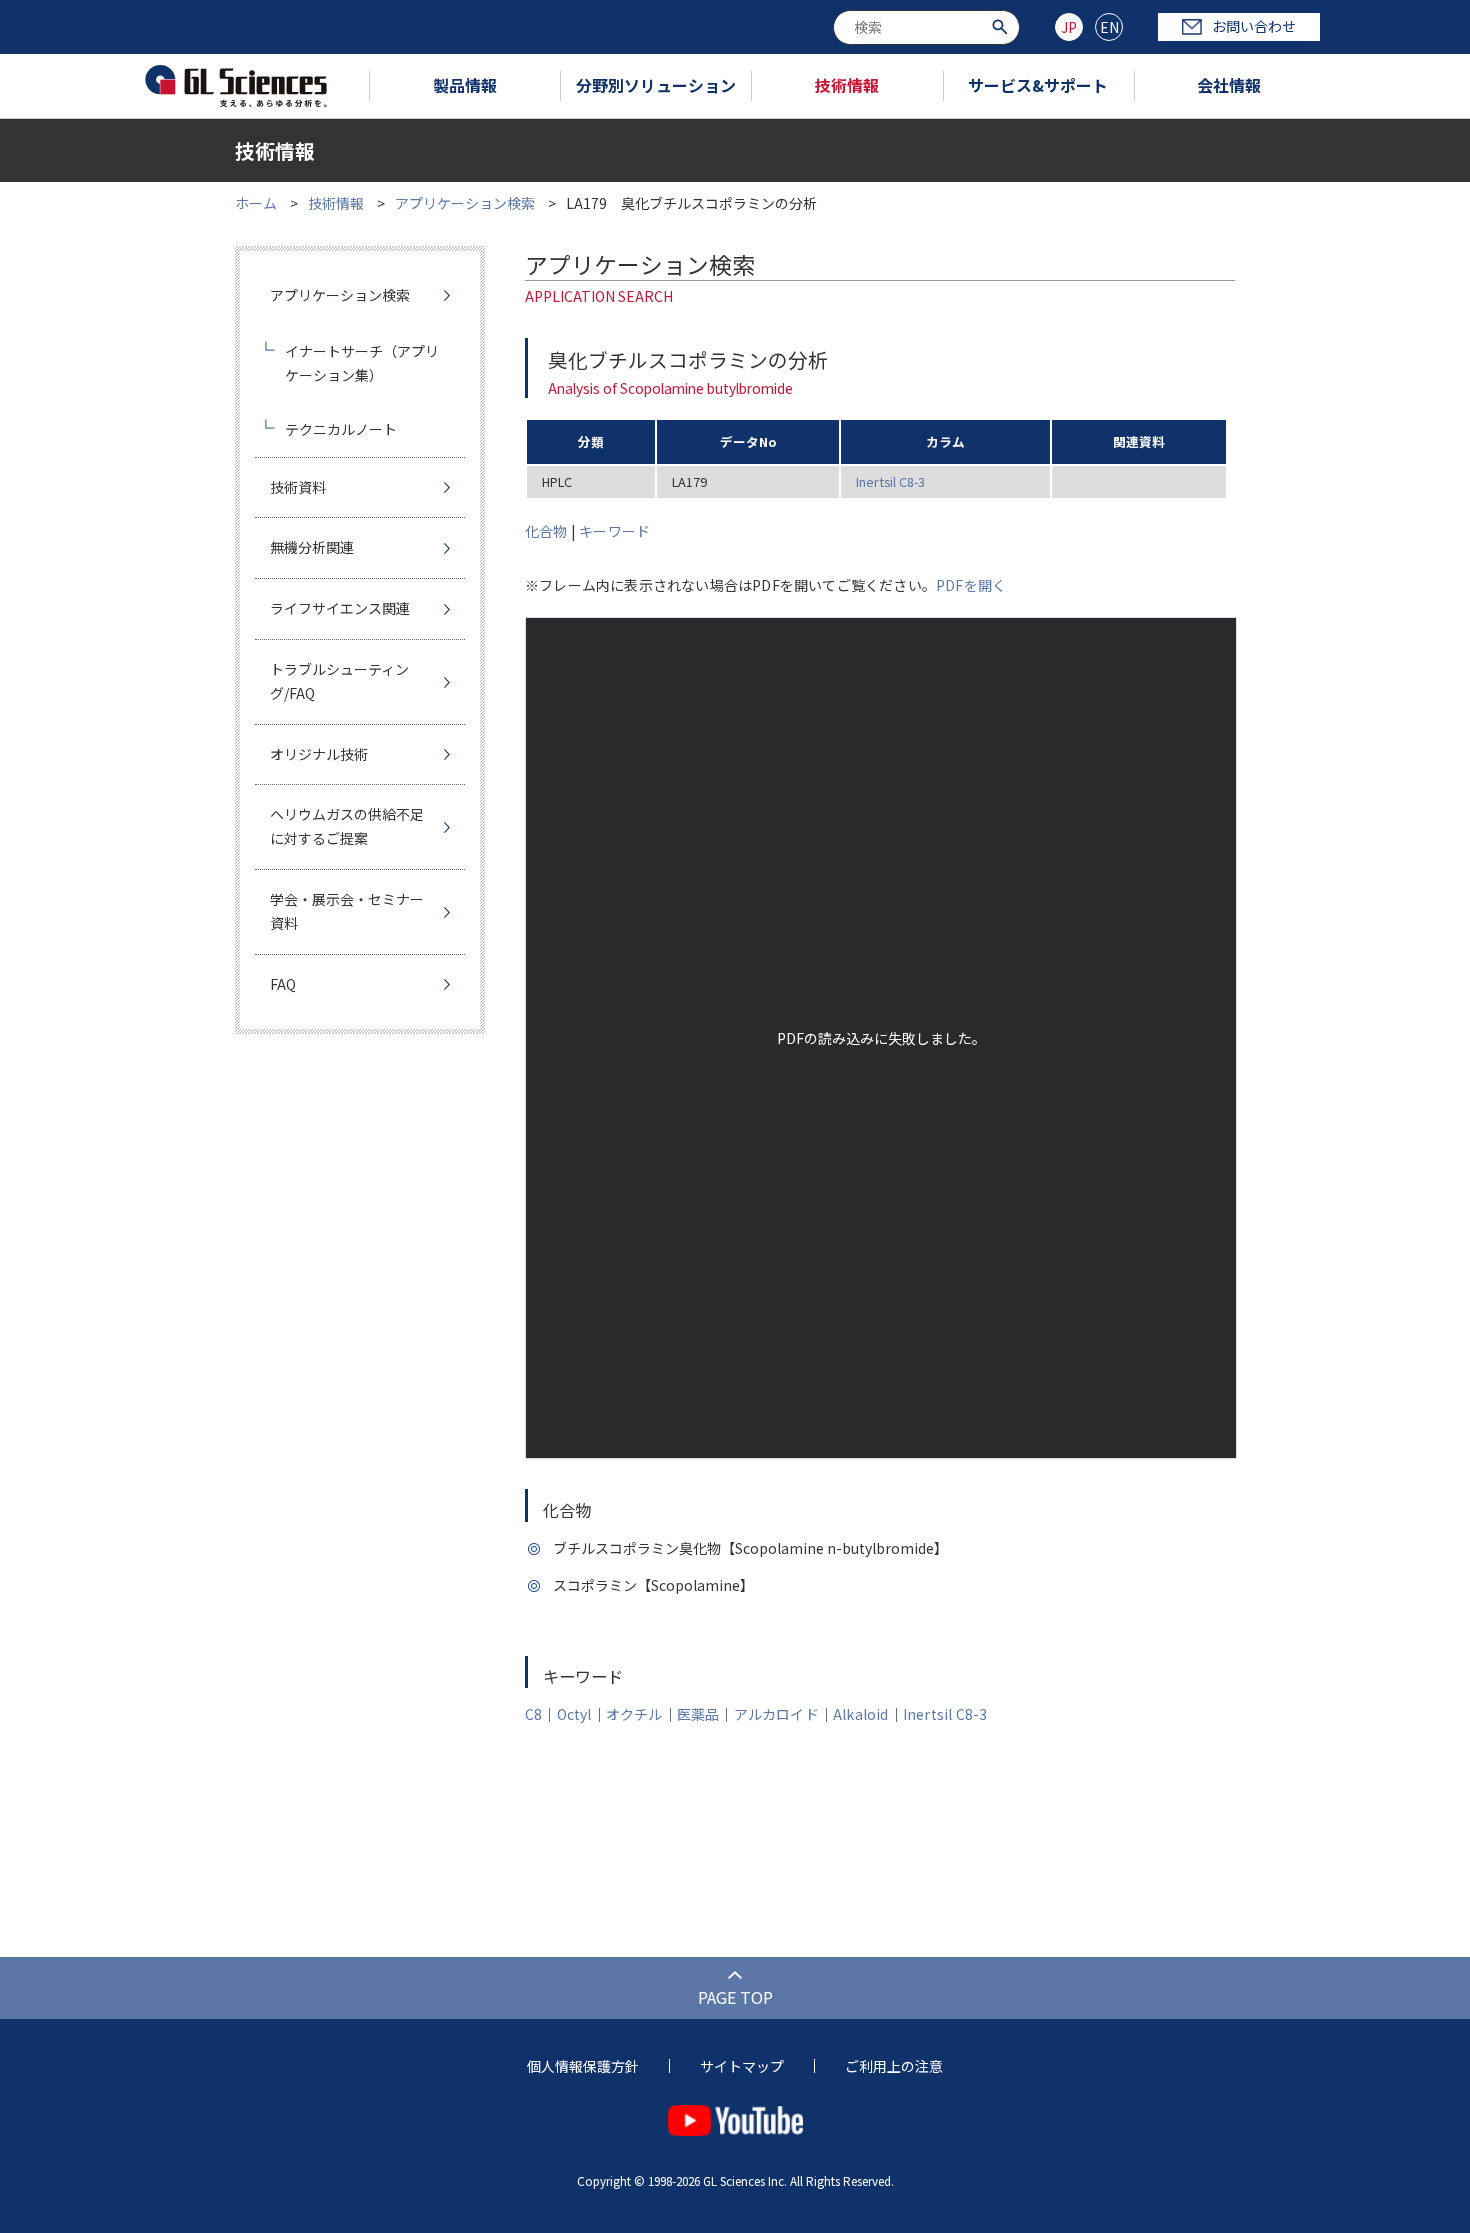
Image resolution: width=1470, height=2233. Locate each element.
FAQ (283, 984)
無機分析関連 (312, 547)
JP (1069, 27)
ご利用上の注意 (894, 2066)
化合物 (546, 531)
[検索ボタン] (1002, 25)
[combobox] (926, 27)
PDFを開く (971, 585)
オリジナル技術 (319, 754)
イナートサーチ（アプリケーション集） (362, 363)
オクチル (634, 1714)
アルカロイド (776, 1714)
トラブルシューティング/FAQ (339, 681)
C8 (533, 1714)
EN (1109, 27)
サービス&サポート (1038, 85)
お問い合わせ (1254, 26)
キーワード (614, 531)
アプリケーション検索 (465, 203)
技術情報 (847, 85)
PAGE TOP (735, 1997)
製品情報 (465, 85)
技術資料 (298, 487)
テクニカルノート (341, 429)
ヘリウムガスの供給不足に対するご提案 (347, 826)
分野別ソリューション (656, 85)
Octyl (574, 1714)
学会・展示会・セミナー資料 (347, 911)
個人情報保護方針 (583, 2066)
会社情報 (1229, 85)
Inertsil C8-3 (890, 481)
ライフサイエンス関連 (340, 608)
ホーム (256, 203)
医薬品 (698, 1714)
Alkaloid (861, 1714)
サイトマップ (742, 2066)
